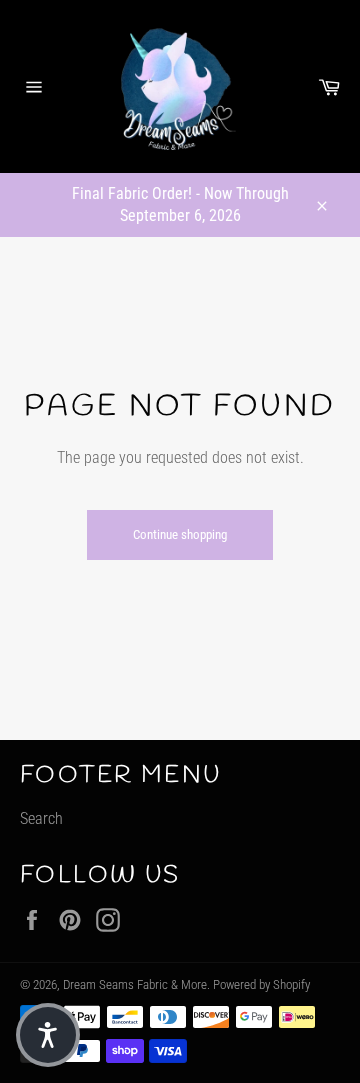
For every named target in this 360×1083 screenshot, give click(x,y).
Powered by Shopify (261, 984)
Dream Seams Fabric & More (135, 984)
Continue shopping (180, 534)
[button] (48, 1035)
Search (41, 818)
